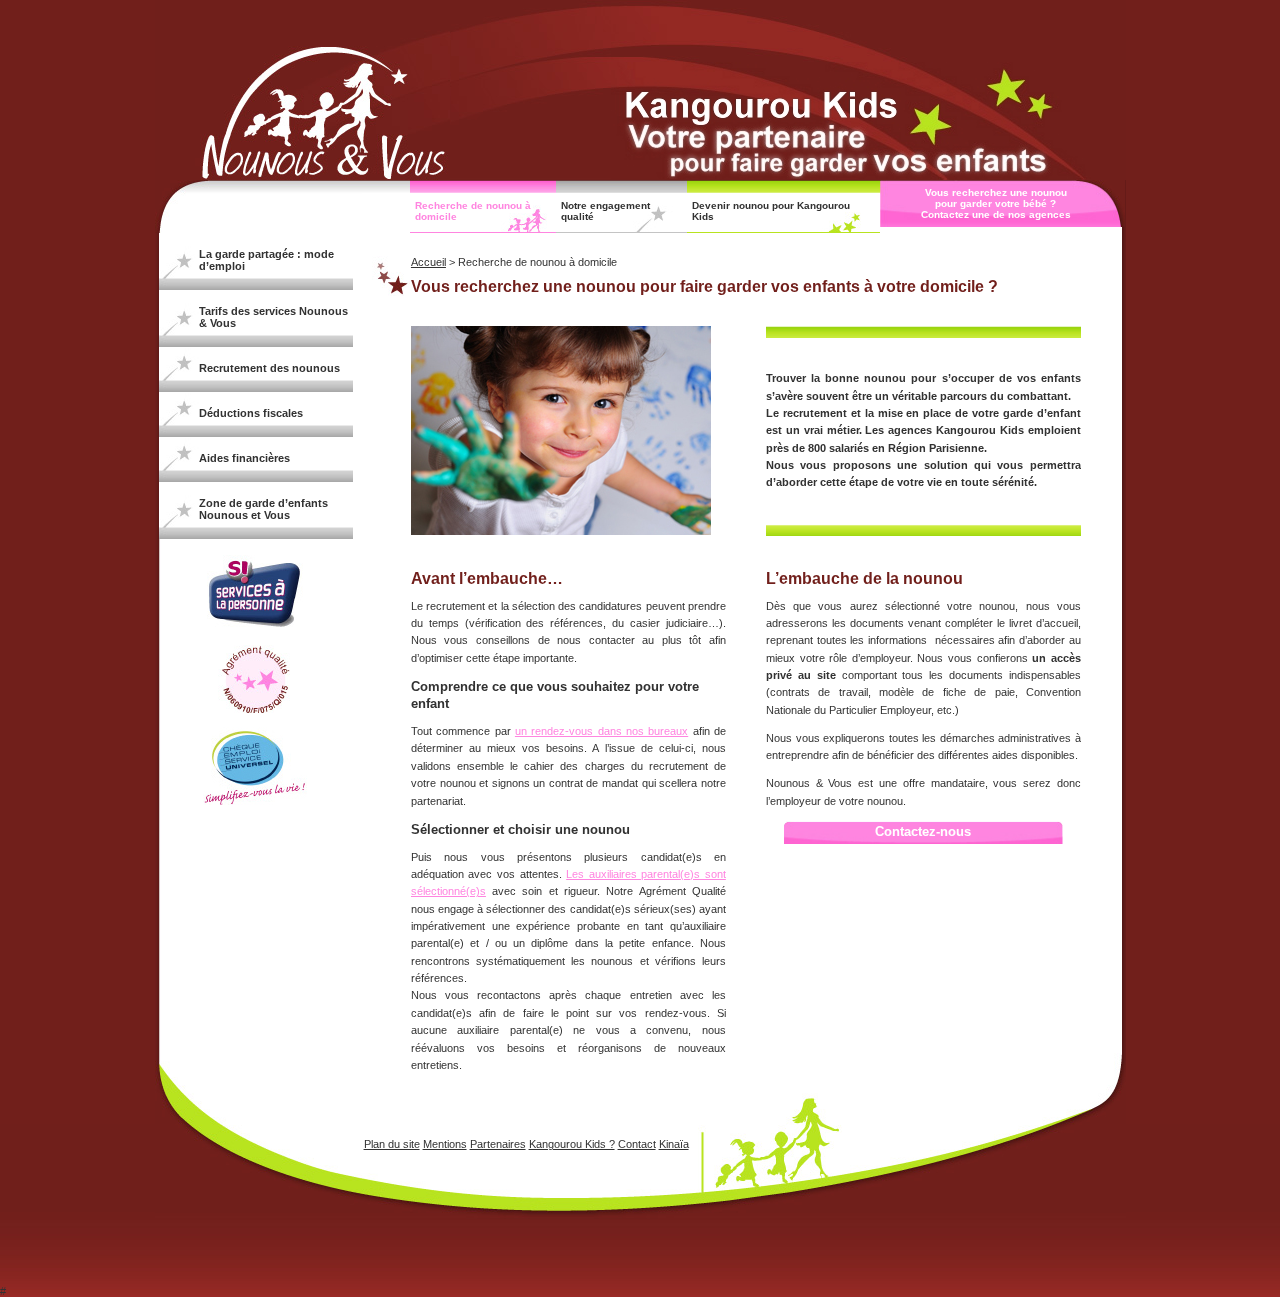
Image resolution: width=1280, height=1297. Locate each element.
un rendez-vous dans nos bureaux (601, 731)
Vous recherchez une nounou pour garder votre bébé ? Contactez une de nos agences (996, 203)
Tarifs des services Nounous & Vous (273, 317)
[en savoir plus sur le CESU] (256, 801)
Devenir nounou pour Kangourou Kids (771, 211)
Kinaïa (674, 1144)
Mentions (445, 1144)
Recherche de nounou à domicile (473, 211)
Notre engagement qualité (605, 211)
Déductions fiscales (251, 413)
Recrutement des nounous (269, 368)
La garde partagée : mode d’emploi (266, 260)
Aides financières (244, 458)
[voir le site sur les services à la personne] (255, 627)
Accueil (428, 262)
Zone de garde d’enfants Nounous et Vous (263, 509)
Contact (637, 1144)
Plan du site (392, 1144)
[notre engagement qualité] (255, 709)
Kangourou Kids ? (572, 1144)
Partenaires (498, 1144)
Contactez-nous (923, 831)
